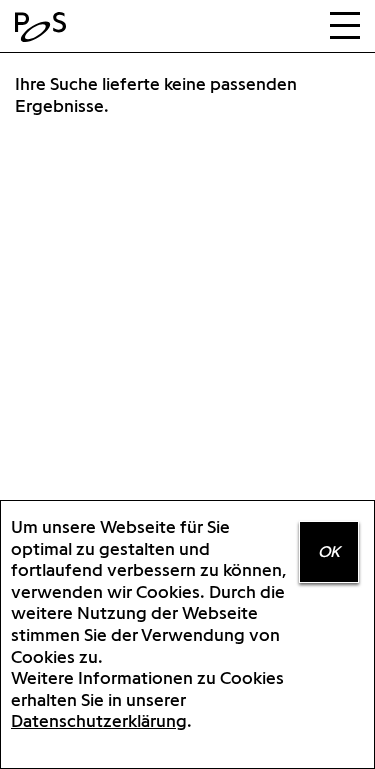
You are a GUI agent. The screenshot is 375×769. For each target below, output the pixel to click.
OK (329, 551)
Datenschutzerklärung (99, 720)
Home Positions (45, 27)
